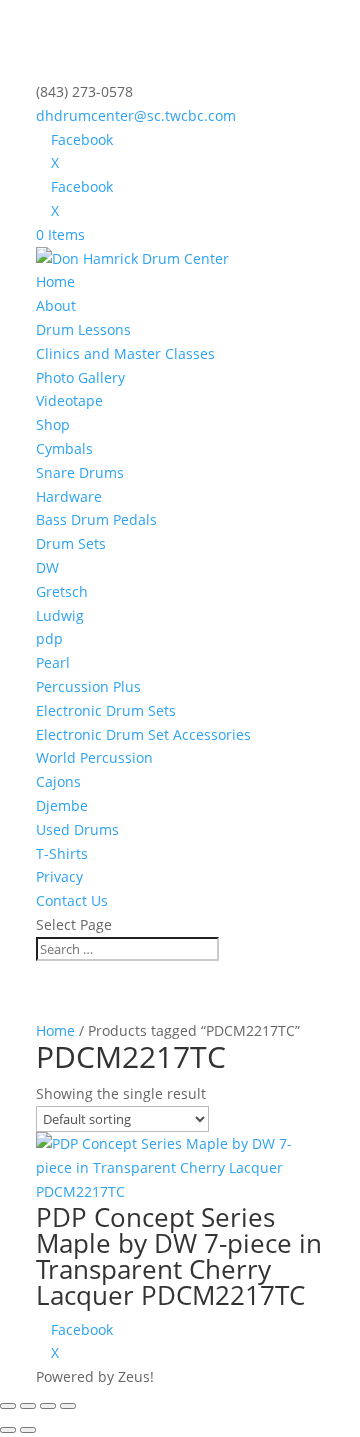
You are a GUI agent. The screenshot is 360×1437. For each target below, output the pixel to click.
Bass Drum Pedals (96, 519)
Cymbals (64, 448)
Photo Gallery (80, 377)
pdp (49, 638)
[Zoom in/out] (8, 1406)
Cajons (58, 781)
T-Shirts (62, 853)
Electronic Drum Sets (106, 710)
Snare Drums (80, 472)
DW (47, 567)
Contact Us (72, 900)
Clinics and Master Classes (125, 353)
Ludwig (60, 615)
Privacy (59, 876)
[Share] (48, 1406)
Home (55, 281)
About (56, 305)
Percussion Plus (88, 686)
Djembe (62, 805)
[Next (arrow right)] (28, 1430)
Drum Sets (71, 543)
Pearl (53, 662)
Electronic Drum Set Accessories (143, 734)
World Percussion (94, 757)
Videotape (69, 400)
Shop (53, 424)
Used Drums (77, 829)
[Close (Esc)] (68, 1406)
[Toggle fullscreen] (28, 1406)
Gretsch (62, 591)
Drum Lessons (83, 329)
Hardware (69, 496)
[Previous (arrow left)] (8, 1430)
